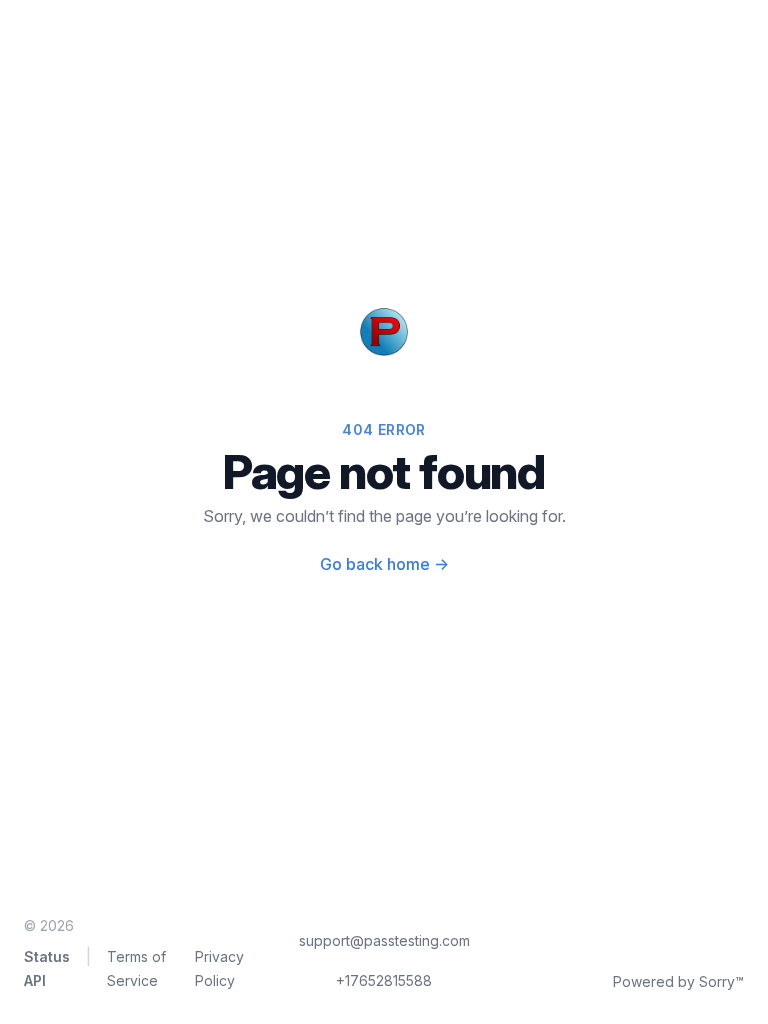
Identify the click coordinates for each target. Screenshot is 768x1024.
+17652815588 (384, 980)
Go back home (384, 564)
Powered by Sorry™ (678, 981)
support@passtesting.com (384, 940)
